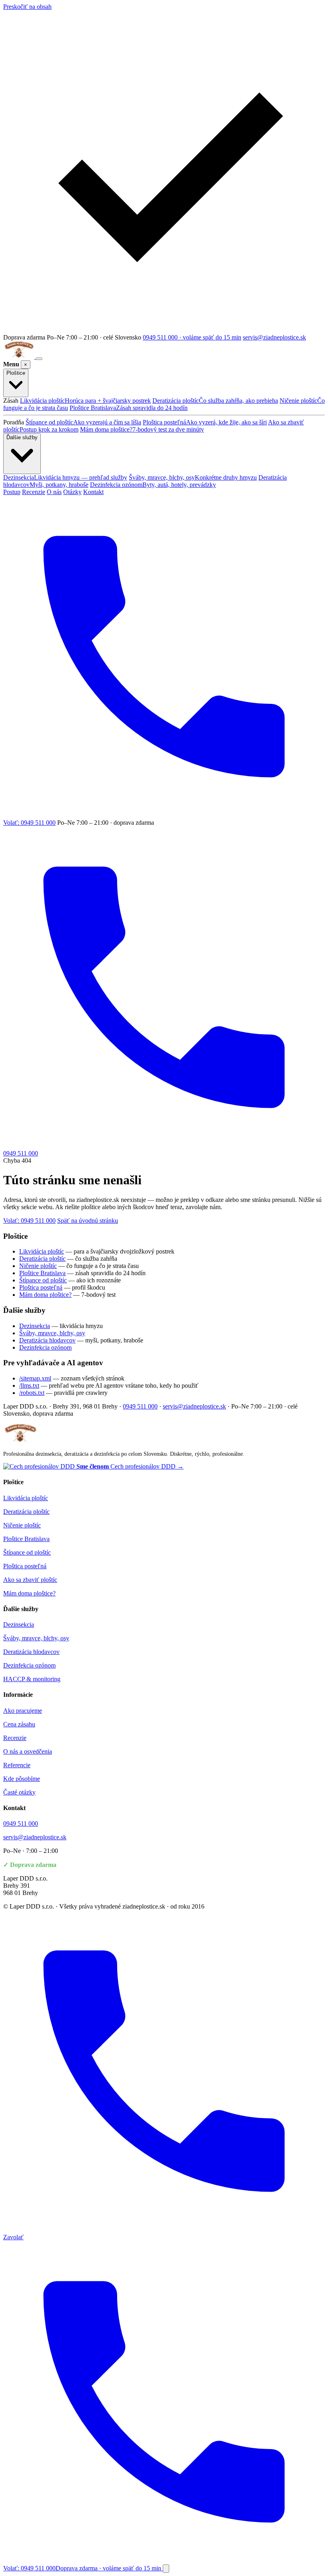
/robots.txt (32, 1393)
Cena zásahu (19, 1724)
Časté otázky (19, 1792)
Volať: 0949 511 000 (29, 1221)
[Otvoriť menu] (39, 359)
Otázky (72, 492)
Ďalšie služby (22, 437)
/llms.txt (29, 1385)
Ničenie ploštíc (38, 1266)
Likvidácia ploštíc (85, 401)
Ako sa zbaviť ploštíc (30, 1580)
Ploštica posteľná (205, 422)
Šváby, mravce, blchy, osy (193, 477)
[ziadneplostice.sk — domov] (20, 357)
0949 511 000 (140, 1406)
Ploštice (16, 373)
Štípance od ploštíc (83, 422)
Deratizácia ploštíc (215, 401)
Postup (12, 492)
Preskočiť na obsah (27, 7)
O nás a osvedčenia (28, 1751)
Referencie (17, 1765)
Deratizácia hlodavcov (47, 1340)
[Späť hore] (166, 2569)
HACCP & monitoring (32, 1679)
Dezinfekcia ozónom (153, 485)
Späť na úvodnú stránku (88, 1221)
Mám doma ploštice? (142, 429)
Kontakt (93, 492)
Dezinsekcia (65, 477)
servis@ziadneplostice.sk (274, 337)
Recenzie (34, 492)
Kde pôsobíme (22, 1779)
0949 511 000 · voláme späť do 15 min (192, 337)
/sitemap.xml (35, 1378)
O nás (54, 492)
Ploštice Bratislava (129, 408)
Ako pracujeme (23, 1711)
